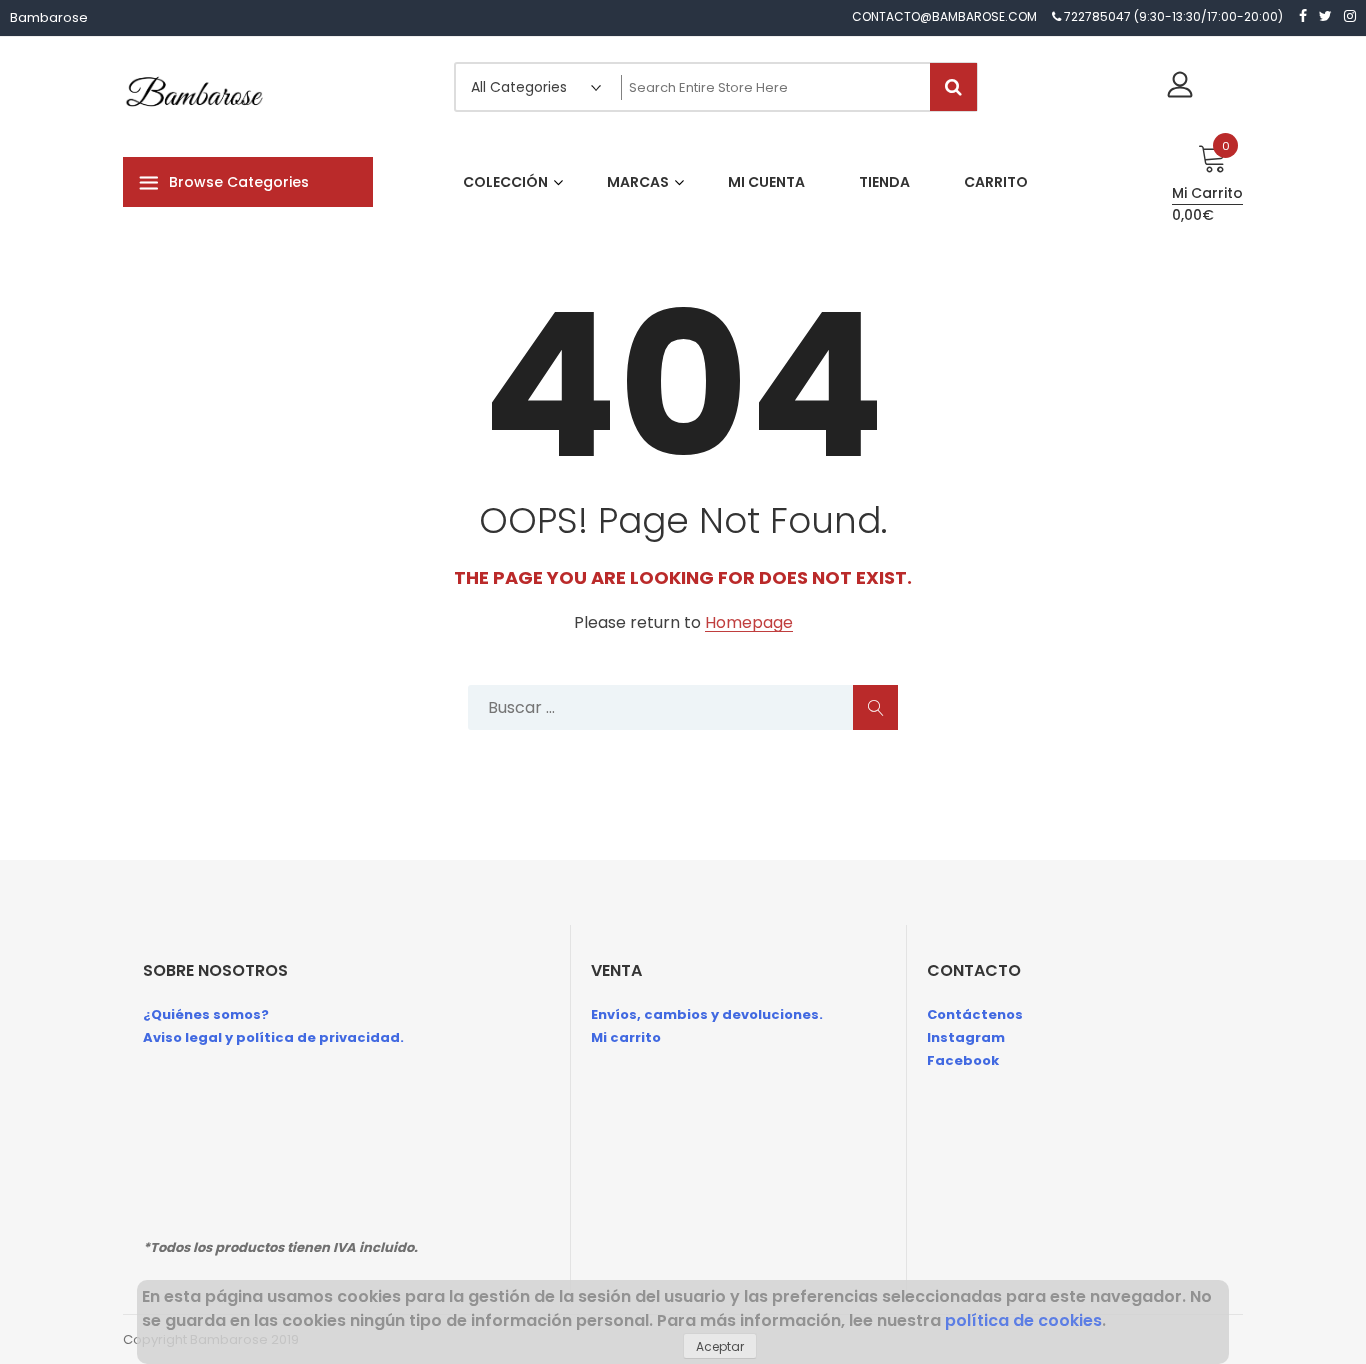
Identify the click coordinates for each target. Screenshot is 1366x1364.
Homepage (749, 623)
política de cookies (1023, 1320)
